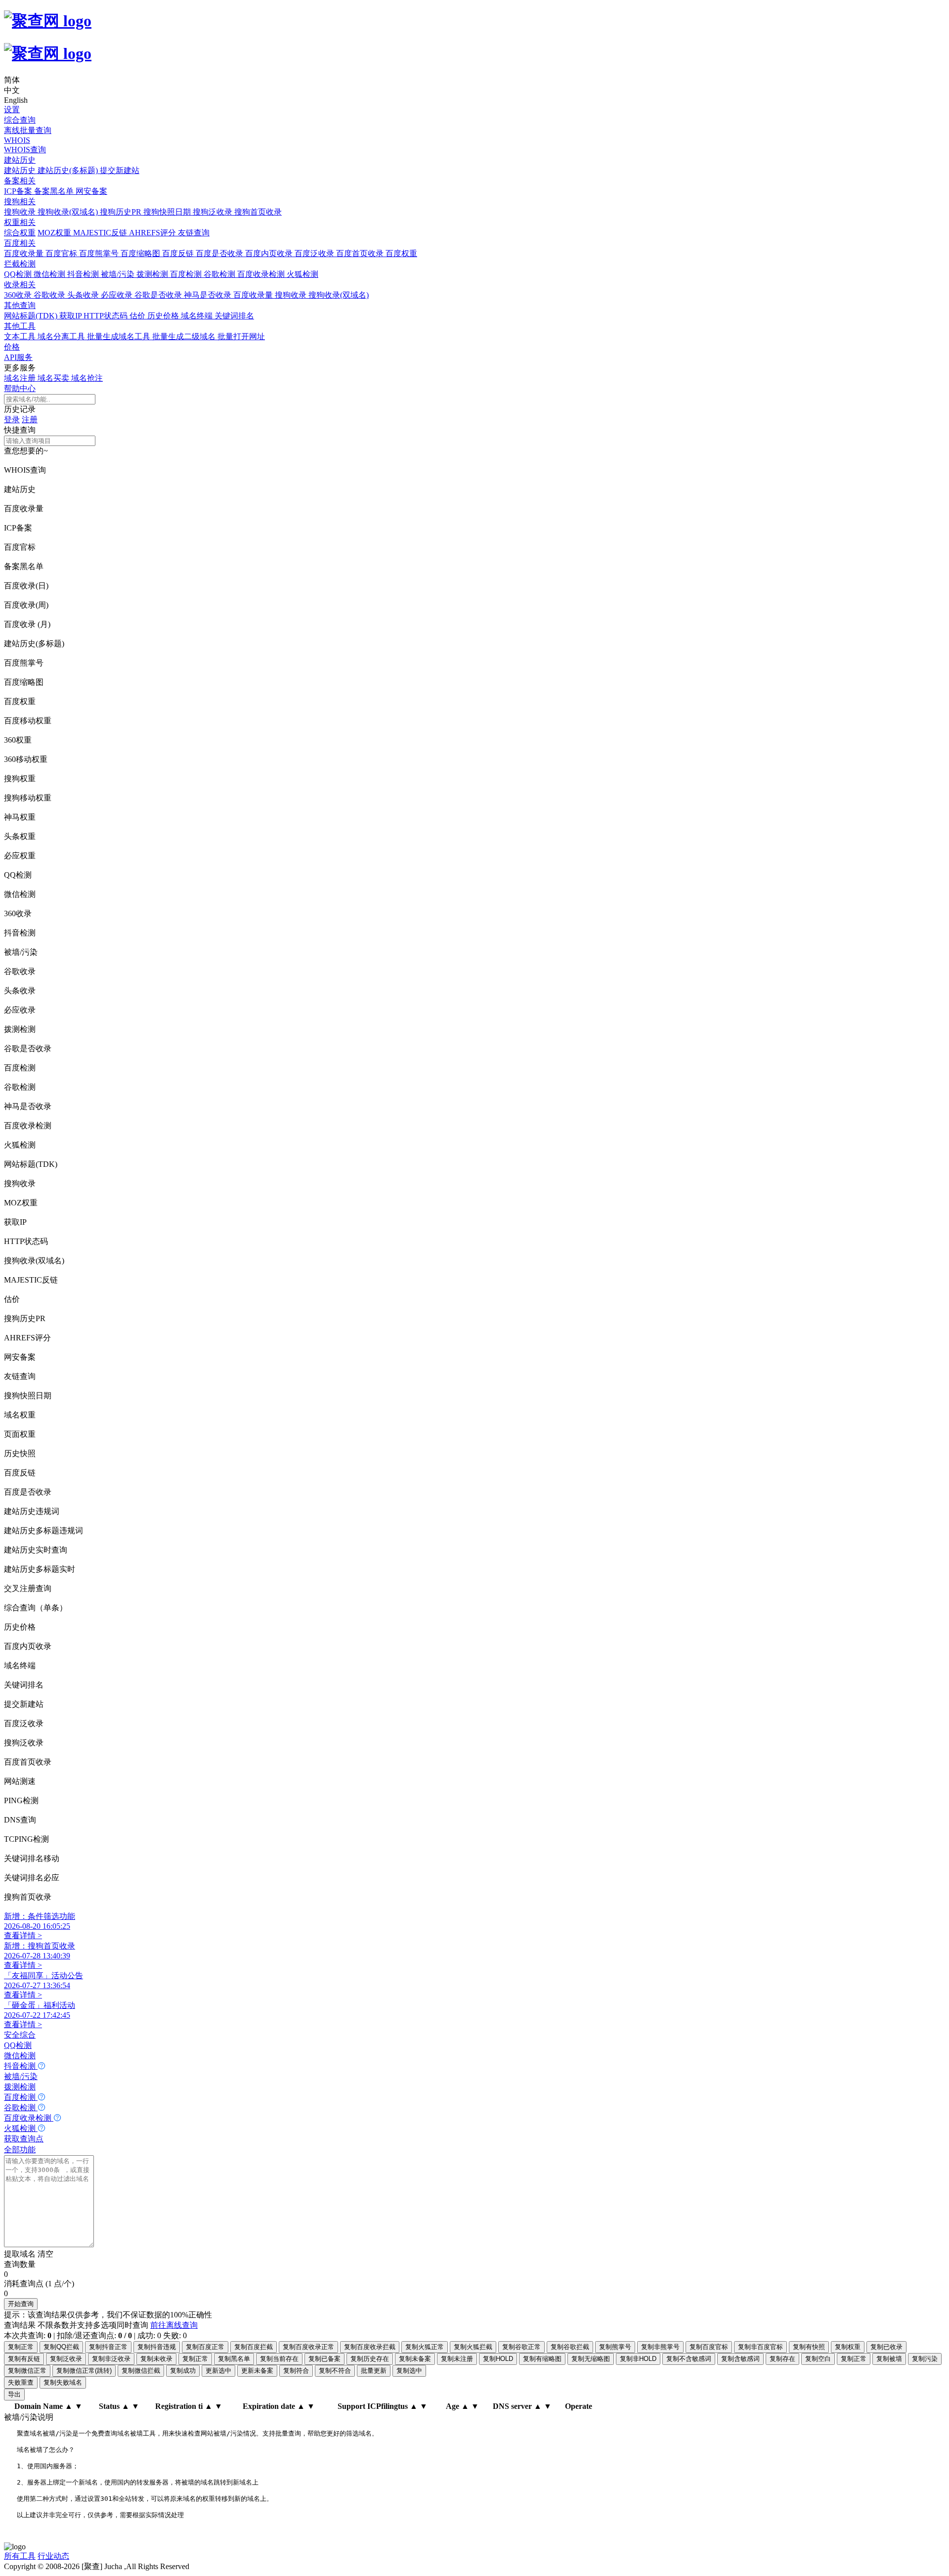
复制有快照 (809, 2347)
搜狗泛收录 (214, 212)
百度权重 (401, 253)
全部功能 (20, 2150)
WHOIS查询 (25, 150)
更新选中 (218, 2371)
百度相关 (20, 243)
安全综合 (20, 2035)
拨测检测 (153, 274)
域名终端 (198, 316)
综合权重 (20, 233)
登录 (12, 420)
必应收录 (118, 295)
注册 (30, 420)
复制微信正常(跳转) (84, 2371)
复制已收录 (886, 2347)
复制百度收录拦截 (370, 2347)
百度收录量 (25, 253)
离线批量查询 (28, 130)
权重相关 (20, 222)
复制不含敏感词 (689, 2359)
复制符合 (296, 2371)
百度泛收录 (315, 253)
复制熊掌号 (615, 2347)
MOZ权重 (55, 233)
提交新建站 (120, 170)
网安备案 (91, 191)
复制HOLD (498, 2359)
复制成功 (183, 2371)
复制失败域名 (63, 2382)
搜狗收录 (21, 212)
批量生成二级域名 (185, 336)
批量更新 (374, 2371)
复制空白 (818, 2359)
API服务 (18, 357)
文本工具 (21, 336)
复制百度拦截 (254, 2347)
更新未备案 (257, 2371)
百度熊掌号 (100, 253)
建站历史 (20, 160)
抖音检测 (84, 274)
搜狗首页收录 (258, 212)
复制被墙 (889, 2359)
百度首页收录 (361, 253)
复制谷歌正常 (521, 2347)
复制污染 (925, 2359)
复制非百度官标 (760, 2347)
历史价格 (164, 316)
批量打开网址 (241, 336)
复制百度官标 (709, 2347)
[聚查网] (474, 37)
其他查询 (20, 305)
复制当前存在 (279, 2359)
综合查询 (20, 120)
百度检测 (187, 274)
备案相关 (20, 181)
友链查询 (194, 233)
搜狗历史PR (122, 212)
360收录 (19, 295)
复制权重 (848, 2347)
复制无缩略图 (591, 2359)
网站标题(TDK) (32, 316)
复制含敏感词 (740, 2359)
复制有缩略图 (542, 2359)
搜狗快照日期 (168, 212)
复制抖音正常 (108, 2347)
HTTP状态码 (107, 316)
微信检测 (50, 274)
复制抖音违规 (157, 2347)
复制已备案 (324, 2359)
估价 (138, 316)
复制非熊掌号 (660, 2347)
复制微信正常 (27, 2371)
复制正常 (21, 2347)
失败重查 (21, 2382)
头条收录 (84, 295)
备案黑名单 (55, 191)
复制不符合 (335, 2371)
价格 (12, 347)
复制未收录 (156, 2359)
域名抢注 (87, 378)
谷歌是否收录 (159, 295)
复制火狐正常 (425, 2347)
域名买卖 (54, 378)
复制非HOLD (638, 2359)
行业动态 (53, 2556)
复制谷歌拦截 (570, 2347)
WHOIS (17, 140)
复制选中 (409, 2371)
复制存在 (782, 2359)
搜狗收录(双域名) (69, 212)
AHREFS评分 (153, 233)
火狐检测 (302, 274)
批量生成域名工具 (120, 336)
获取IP (71, 316)
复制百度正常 (205, 2347)
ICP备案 (19, 191)
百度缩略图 (141, 253)
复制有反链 (24, 2359)
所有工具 (20, 2556)
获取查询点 (24, 2139)
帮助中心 (20, 388)
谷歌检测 (220, 274)
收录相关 (20, 285)
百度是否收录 (220, 253)
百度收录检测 (262, 274)
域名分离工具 (62, 336)
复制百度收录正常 (308, 2347)
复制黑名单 (234, 2359)
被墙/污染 (119, 274)
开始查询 (21, 2304)
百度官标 (62, 253)
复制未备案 (415, 2359)
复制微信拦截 (141, 2371)
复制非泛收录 (111, 2359)
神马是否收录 (209, 295)
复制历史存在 (370, 2359)
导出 (14, 2394)
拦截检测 (20, 264)
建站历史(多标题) (69, 170)
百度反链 (179, 253)
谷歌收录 (50, 295)
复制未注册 (457, 2359)
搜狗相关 (20, 201)
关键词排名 (234, 316)
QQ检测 (19, 274)
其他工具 (20, 326)
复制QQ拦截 (61, 2347)
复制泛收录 (66, 2359)
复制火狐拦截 (473, 2347)
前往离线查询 (174, 2325)
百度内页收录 (270, 253)
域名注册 (21, 378)
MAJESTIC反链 (101, 233)
